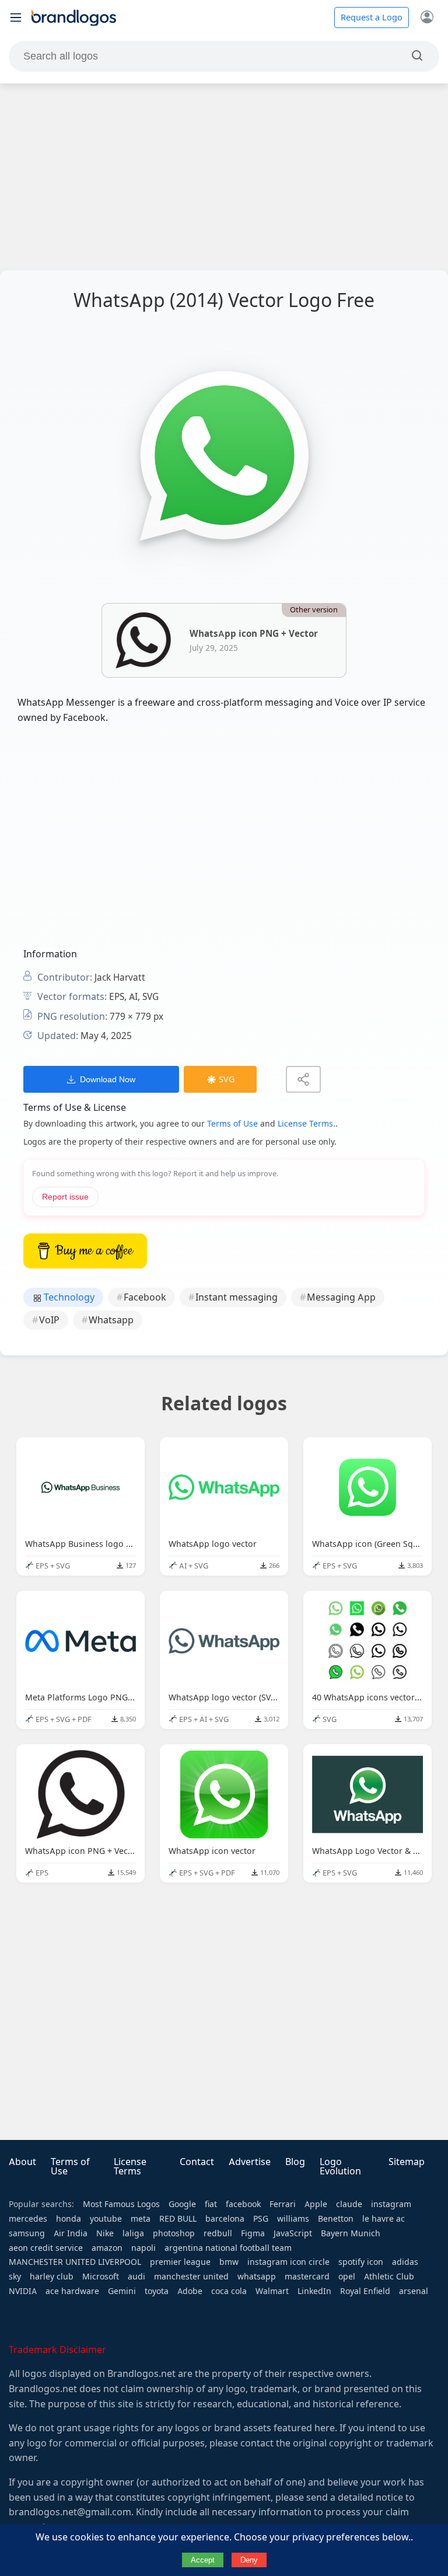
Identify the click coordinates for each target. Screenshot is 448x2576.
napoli (143, 2248)
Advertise (250, 2162)
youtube (106, 2219)
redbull (218, 2233)
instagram (391, 2204)
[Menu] (16, 18)
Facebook (145, 1297)
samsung (27, 2233)
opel (347, 2277)
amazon (107, 2248)
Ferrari (283, 2204)
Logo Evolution (340, 2167)
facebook (243, 2204)
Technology (68, 1297)
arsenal (414, 2291)
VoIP (49, 1320)
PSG (261, 2219)
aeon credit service (46, 2248)
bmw (229, 2262)
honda (69, 2219)
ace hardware (72, 2291)
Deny (249, 2560)
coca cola (229, 2291)
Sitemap (407, 2162)
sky (15, 2277)
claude (349, 2204)
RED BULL (178, 2219)
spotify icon (361, 2262)
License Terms (130, 2167)
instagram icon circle (288, 2262)
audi (136, 2277)
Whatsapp (111, 1320)
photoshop (174, 2233)
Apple (316, 2204)
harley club (52, 2277)
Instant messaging (237, 1297)
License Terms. (307, 1124)
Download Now (108, 1079)
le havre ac (384, 2219)
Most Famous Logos (121, 2204)
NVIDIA (23, 2291)
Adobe (190, 2291)
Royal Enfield (365, 2291)
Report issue (65, 1197)
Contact (197, 2162)
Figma (253, 2233)
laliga (133, 2233)
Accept (203, 2560)
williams (293, 2219)
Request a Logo (372, 18)
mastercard (307, 2277)
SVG (227, 1079)
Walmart (272, 2291)
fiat (211, 2204)
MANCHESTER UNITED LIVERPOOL (75, 2262)
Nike (105, 2233)
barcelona (225, 2219)
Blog (295, 2162)
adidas (405, 2262)
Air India (71, 2233)
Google (182, 2204)
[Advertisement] (224, 177)
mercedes (28, 2219)
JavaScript (293, 2233)
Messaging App (341, 1297)
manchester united (191, 2277)
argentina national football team (228, 2248)
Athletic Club (389, 2277)
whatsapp (257, 2277)
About (22, 2162)
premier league (180, 2262)
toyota (157, 2291)
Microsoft (101, 2277)
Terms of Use (232, 1124)
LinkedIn (314, 2291)
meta (141, 2219)
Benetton (336, 2219)
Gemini (122, 2291)
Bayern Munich (351, 2233)
